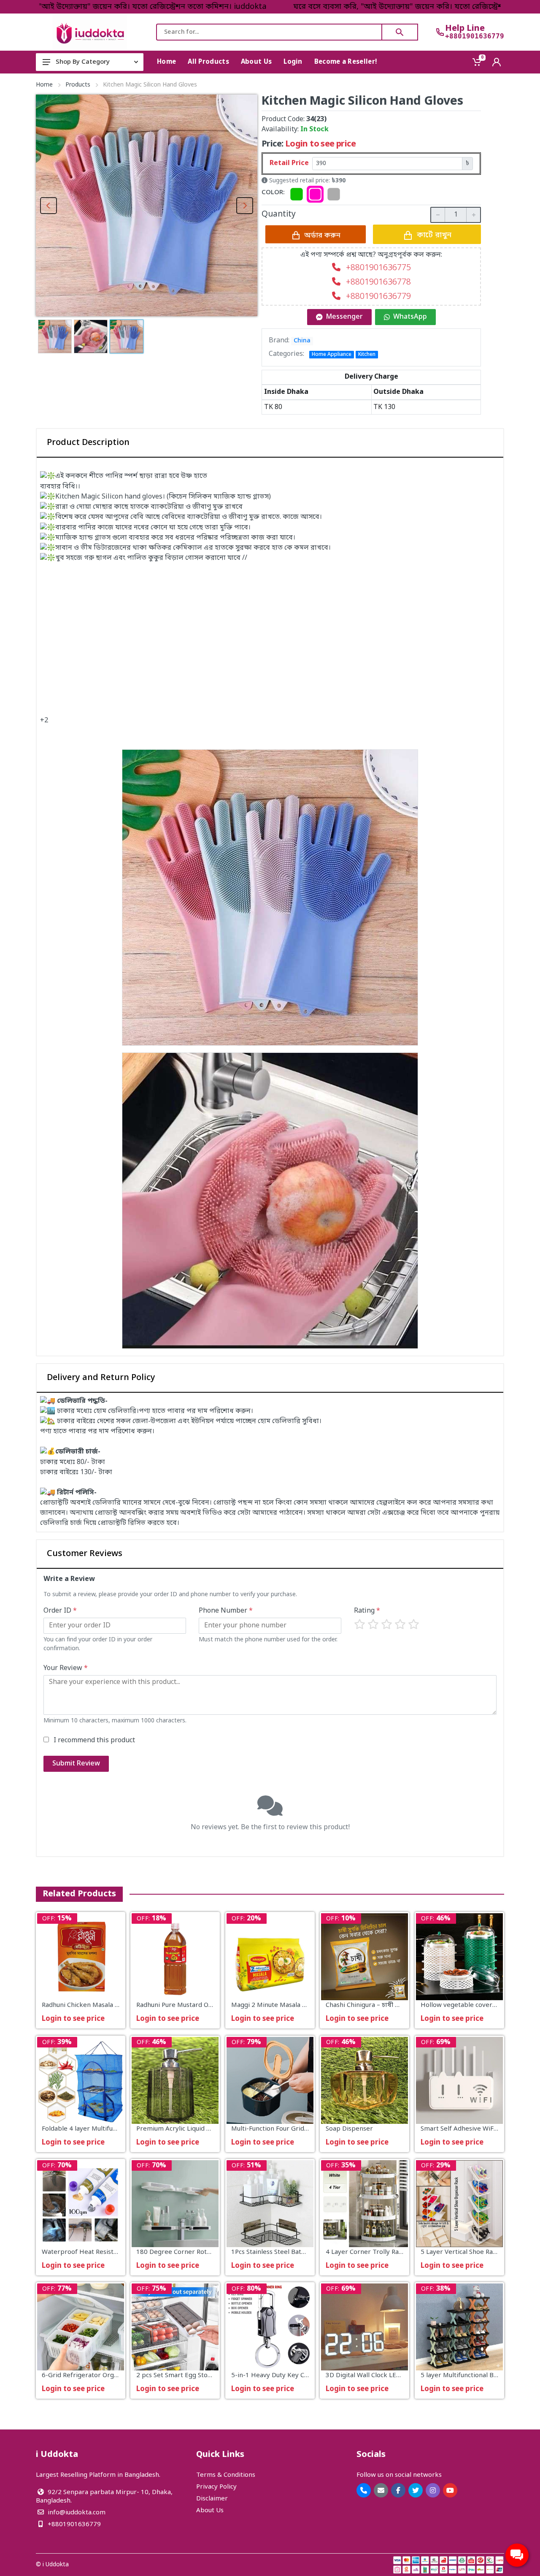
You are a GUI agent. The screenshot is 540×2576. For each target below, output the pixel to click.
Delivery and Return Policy (101, 1378)
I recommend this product (94, 1741)
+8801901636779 (475, 36)
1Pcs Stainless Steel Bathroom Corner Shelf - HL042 (309, 2252)
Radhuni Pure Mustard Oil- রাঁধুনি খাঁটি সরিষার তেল (208, 2006)
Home (44, 85)
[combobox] (269, 32)
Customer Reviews (85, 1554)
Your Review (66, 1668)
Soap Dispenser (349, 2129)
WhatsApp (410, 317)
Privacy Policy (216, 2487)
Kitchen (367, 355)
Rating (367, 1611)
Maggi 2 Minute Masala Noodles (279, 2006)
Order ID (60, 1611)
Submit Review (76, 1764)
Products (78, 85)
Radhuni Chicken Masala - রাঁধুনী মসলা (96, 2006)
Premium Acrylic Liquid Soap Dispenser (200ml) (207, 2129)
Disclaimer (212, 2499)
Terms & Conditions (226, 2475)
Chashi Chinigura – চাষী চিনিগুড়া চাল (377, 2006)
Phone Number (226, 1611)
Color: (273, 193)
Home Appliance (332, 355)
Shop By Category (83, 62)
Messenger (344, 317)
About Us (210, 2511)
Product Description (88, 443)
